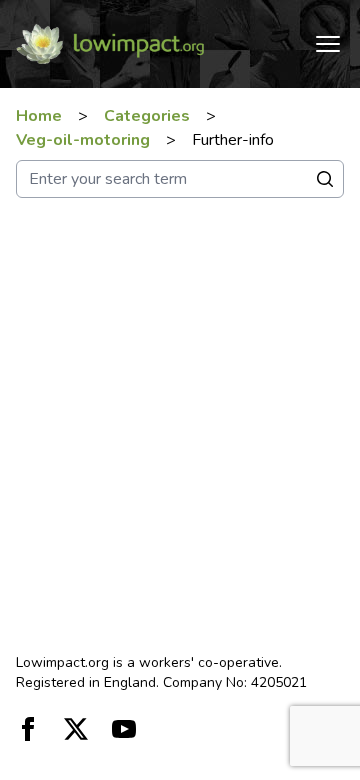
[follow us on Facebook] (28, 729)
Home (39, 116)
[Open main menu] (328, 44)
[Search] (325, 179)
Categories (147, 116)
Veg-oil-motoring (83, 140)
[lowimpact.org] (110, 44)
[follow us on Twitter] (76, 729)
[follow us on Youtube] (124, 729)
